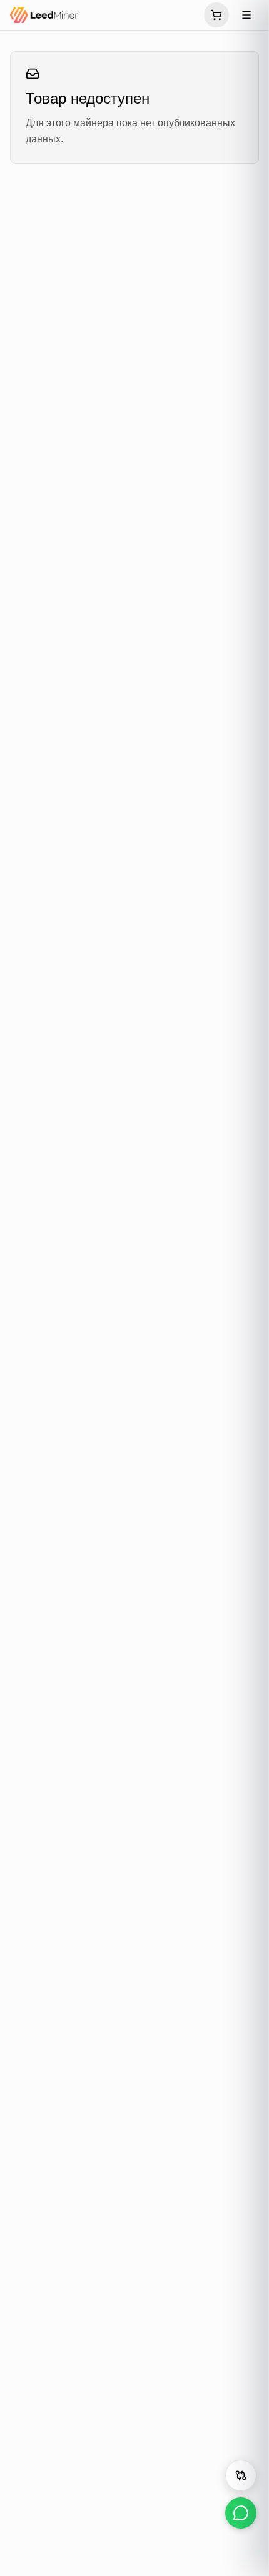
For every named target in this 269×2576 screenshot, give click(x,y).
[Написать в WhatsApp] (241, 2513)
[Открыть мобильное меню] (246, 15)
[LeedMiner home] (103, 15)
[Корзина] (216, 15)
